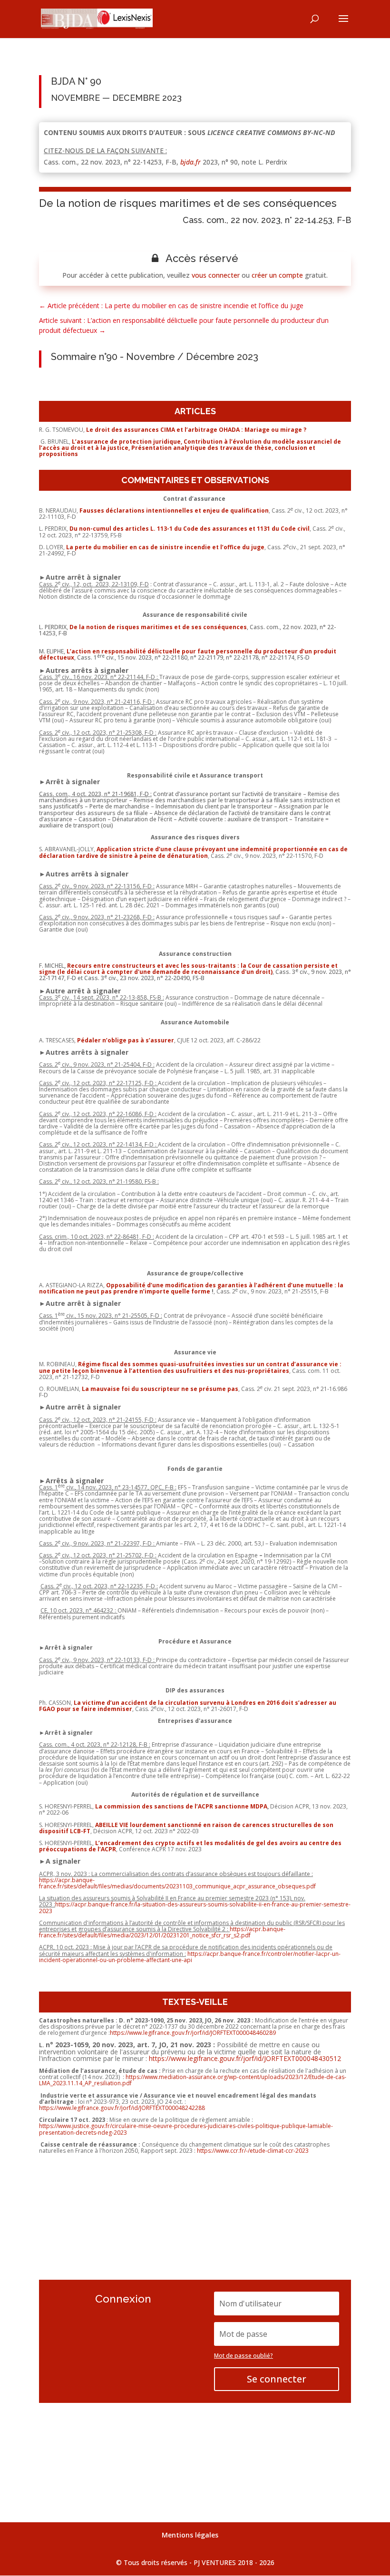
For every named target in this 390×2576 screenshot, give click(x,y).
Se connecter (277, 2379)
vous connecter (216, 275)
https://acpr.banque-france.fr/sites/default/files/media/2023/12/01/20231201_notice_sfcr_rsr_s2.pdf (162, 1932)
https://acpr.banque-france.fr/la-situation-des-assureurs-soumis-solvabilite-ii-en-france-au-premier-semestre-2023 (195, 1907)
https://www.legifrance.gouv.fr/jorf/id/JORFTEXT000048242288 (122, 2108)
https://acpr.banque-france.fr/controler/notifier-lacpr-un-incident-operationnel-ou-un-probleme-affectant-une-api (190, 1957)
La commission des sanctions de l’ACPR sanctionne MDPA (180, 1806)
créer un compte (277, 275)
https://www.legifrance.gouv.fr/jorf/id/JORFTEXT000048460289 (193, 2033)
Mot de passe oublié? (244, 2356)
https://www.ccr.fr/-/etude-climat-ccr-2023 (253, 2151)
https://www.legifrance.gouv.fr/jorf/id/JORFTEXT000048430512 (245, 2058)
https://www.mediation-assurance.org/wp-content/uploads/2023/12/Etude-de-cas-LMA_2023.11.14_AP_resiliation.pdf (193, 2080)
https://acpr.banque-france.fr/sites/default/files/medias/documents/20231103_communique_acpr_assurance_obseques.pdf (177, 1883)
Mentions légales (190, 2535)
